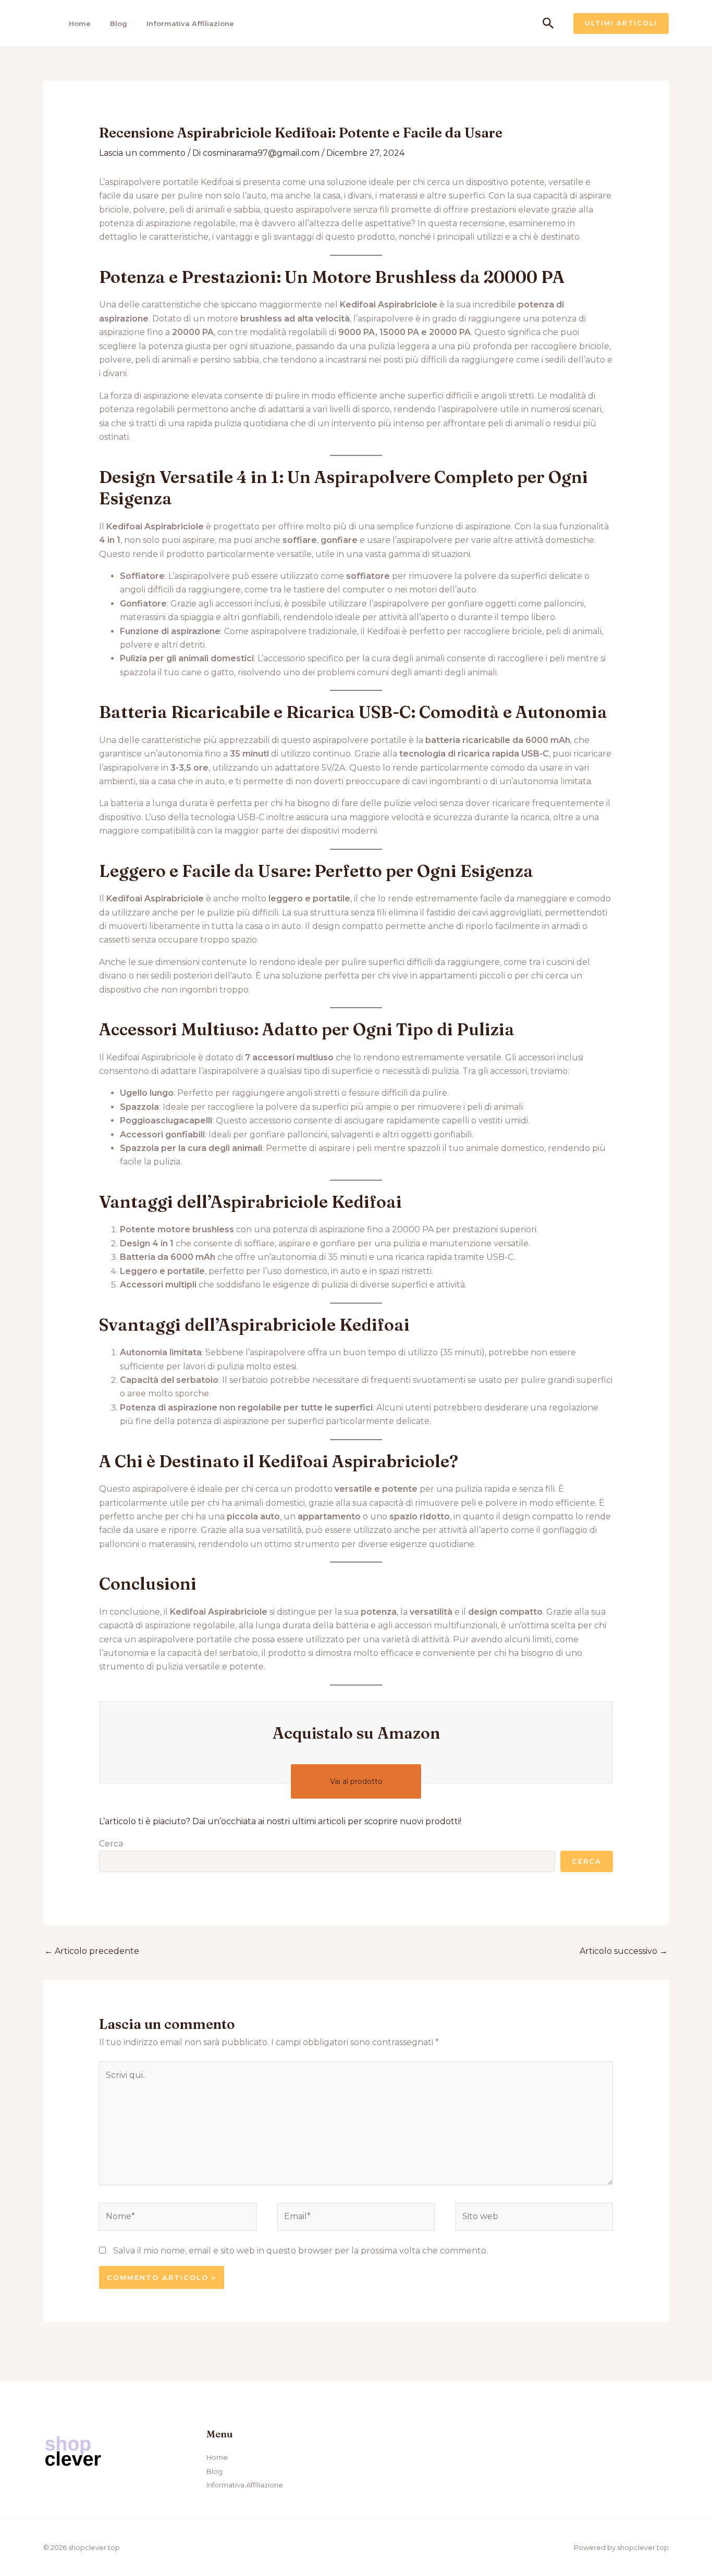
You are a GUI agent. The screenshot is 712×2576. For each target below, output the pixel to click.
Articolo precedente (92, 1951)
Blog (119, 23)
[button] (548, 24)
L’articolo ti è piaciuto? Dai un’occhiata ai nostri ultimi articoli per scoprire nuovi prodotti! (280, 1821)
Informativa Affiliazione (190, 23)
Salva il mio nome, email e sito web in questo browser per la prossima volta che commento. (300, 2251)
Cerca (111, 1844)
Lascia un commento (142, 153)
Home (80, 23)
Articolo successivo (624, 1951)
